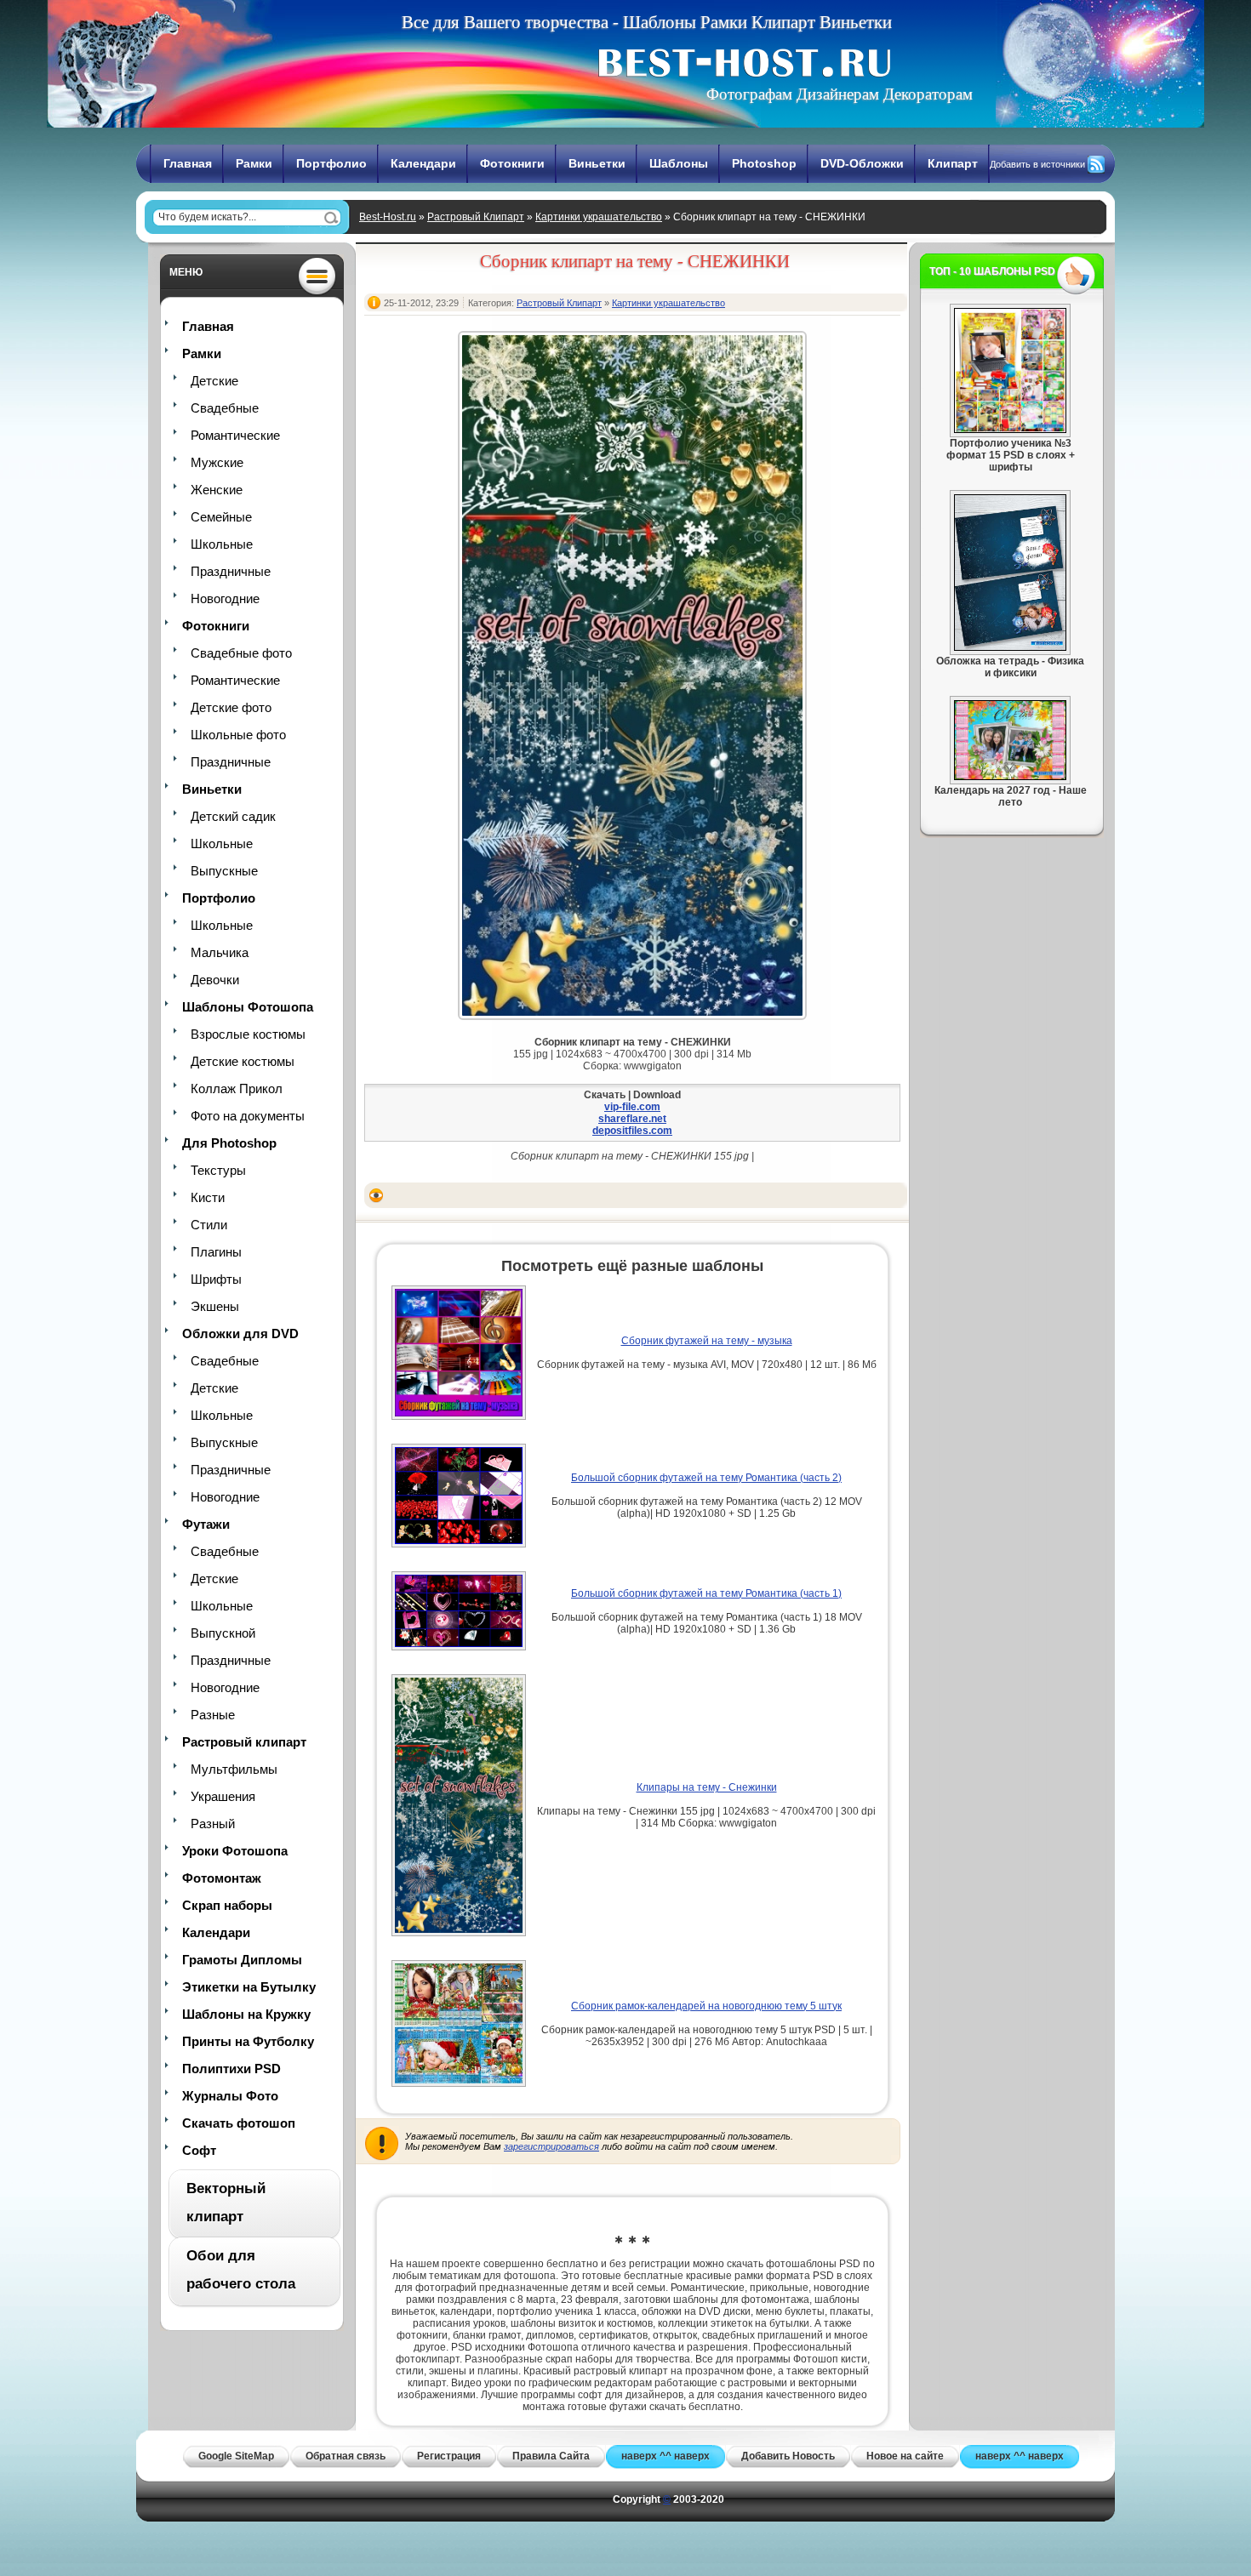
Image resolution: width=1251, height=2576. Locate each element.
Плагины (216, 1252)
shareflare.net (632, 1119)
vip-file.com (632, 1107)
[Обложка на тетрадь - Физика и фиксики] (1010, 647)
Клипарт (953, 163)
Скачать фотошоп (239, 2123)
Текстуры (218, 1170)
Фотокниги (512, 163)
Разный (213, 1824)
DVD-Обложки (862, 163)
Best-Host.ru (388, 217)
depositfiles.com (632, 1131)
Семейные (221, 517)
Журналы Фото (230, 2096)
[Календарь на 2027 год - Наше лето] (1010, 777)
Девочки (215, 980)
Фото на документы (248, 1116)
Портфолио (331, 163)
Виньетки (597, 163)
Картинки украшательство (599, 217)
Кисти (208, 1197)
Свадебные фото (241, 653)
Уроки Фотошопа (235, 1851)
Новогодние (225, 598)
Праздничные (231, 571)
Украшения (223, 1796)
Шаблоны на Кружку (246, 2014)
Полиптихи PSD (231, 2069)
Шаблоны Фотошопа (248, 1007)
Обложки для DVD (240, 1334)
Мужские (217, 462)
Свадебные (225, 408)
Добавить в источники (1037, 164)
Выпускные (224, 871)
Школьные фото (238, 735)
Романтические (235, 435)
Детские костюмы (243, 1061)
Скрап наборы (227, 1905)
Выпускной (223, 1633)
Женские (217, 490)
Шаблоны (679, 163)
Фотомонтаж (222, 1878)
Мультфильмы (234, 1769)
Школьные (222, 544)
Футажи (206, 1524)
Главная (188, 163)
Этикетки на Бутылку (249, 1987)
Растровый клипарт (244, 1742)
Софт (199, 2150)
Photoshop (764, 163)
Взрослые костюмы (248, 1034)
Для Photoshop (229, 1143)
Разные (213, 1715)
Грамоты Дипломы (242, 1960)
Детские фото (231, 707)
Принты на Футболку (248, 2041)
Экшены (215, 1306)
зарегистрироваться (551, 2146)
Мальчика (220, 952)
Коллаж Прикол (237, 1089)
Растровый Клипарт (476, 217)
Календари (423, 163)
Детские (214, 381)
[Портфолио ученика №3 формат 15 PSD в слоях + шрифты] (1010, 430)
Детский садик (233, 816)
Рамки (254, 163)
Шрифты (216, 1279)
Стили (209, 1225)
